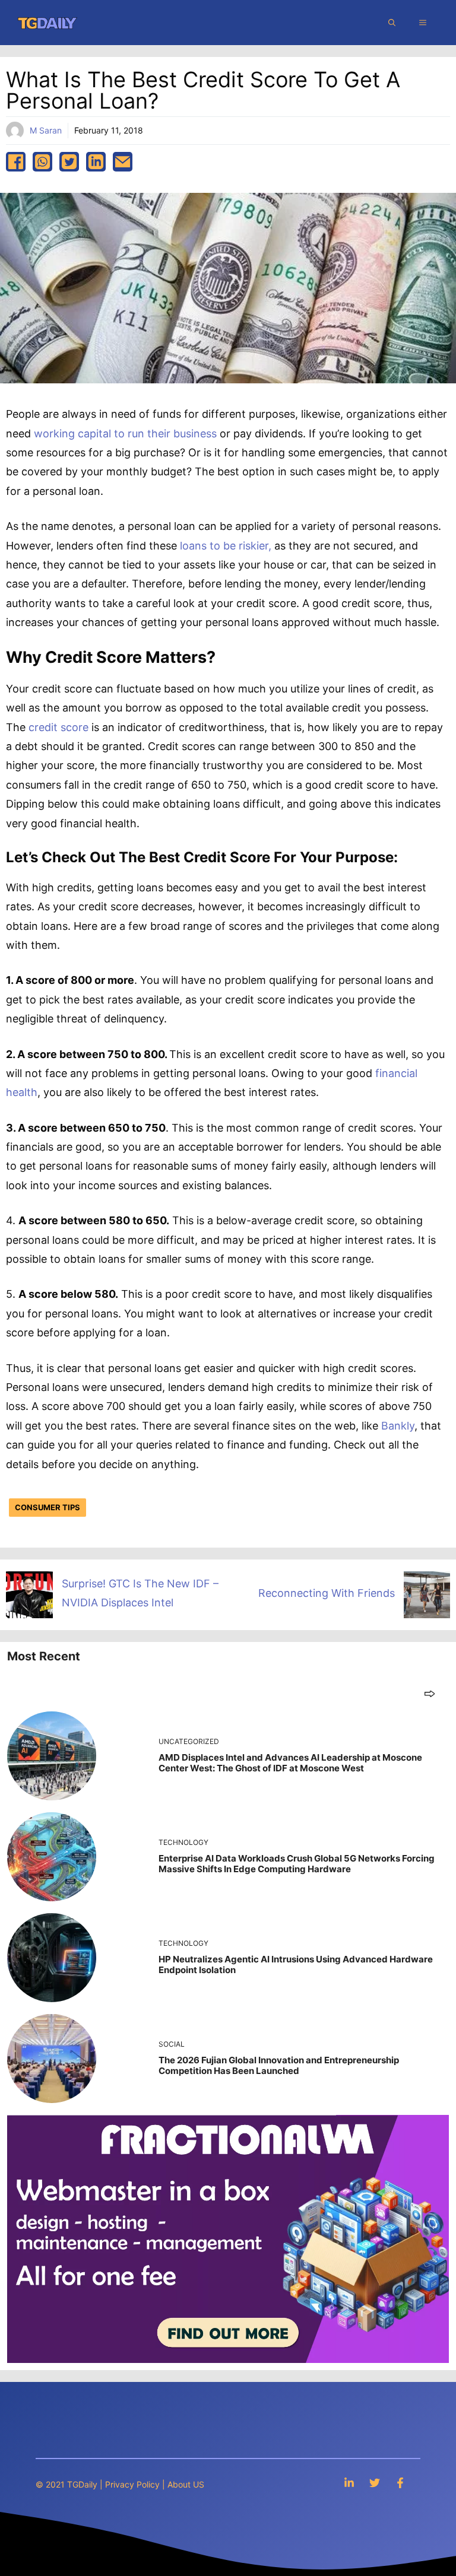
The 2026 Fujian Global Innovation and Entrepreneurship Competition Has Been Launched (279, 2065)
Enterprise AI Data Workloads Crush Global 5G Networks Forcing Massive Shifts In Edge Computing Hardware (297, 1864)
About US (186, 2484)
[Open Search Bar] (392, 23)
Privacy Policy (132, 2484)
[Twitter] (375, 2483)
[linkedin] (96, 162)
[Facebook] (400, 2483)
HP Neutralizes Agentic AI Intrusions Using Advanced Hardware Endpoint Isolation (296, 1964)
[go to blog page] (430, 1693)
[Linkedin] (349, 2483)
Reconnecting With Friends (327, 1593)
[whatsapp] (42, 162)
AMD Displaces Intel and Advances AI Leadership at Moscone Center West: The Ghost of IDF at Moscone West (290, 1763)
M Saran (46, 130)
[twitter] (69, 162)
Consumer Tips (47, 1507)
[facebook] (16, 162)
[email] (123, 162)
